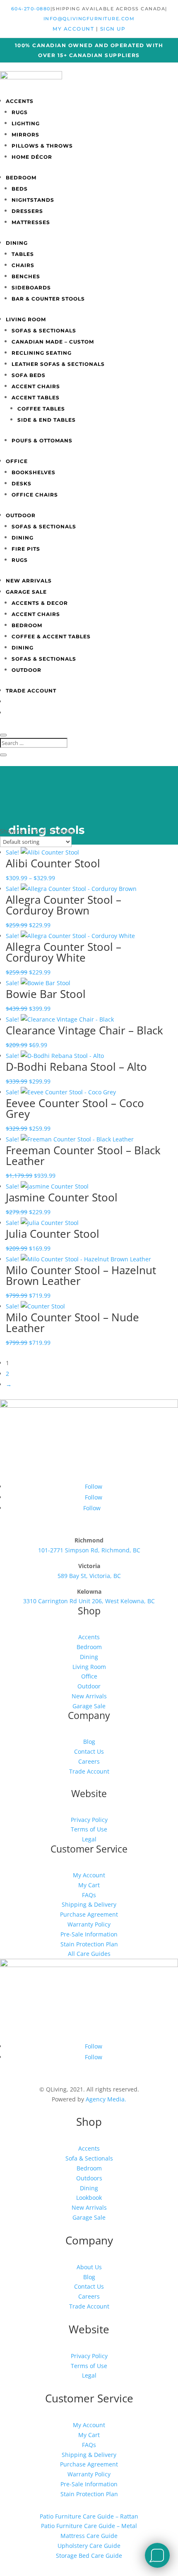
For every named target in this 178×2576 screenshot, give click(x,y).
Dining (17, 243)
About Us (89, 2267)
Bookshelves (34, 472)
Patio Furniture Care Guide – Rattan (89, 2516)
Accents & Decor (40, 603)
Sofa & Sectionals (89, 2158)
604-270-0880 (31, 9)
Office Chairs (35, 495)
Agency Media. (106, 2099)
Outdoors (89, 2178)
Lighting (26, 123)
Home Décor (32, 157)
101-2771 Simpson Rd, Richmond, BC (89, 1550)
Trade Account (31, 691)
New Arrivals (29, 581)
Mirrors (25, 135)
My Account (89, 1875)
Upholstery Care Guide (89, 2546)
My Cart (89, 1885)
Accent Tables (36, 398)
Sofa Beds (29, 375)
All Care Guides (89, 1954)
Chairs (23, 265)
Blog (89, 1742)
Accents (20, 101)
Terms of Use (89, 1829)
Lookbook (89, 2198)
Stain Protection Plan (89, 1944)
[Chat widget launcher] (157, 2555)
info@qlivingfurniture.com (89, 19)
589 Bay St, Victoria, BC (89, 1576)
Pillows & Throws (42, 146)
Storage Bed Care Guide (89, 2556)
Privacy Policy (89, 1820)
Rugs (20, 112)
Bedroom (21, 178)
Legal (89, 1839)
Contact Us (89, 1751)
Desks (22, 483)
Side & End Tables (47, 420)
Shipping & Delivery (89, 1904)
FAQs (89, 1895)
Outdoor (21, 515)
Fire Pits (26, 549)
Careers (89, 1761)
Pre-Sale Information (89, 1934)
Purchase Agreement (89, 1914)
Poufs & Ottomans (42, 440)
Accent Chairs (36, 386)
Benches (26, 276)
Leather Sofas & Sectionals (58, 364)
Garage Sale (26, 592)
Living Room (26, 319)
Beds (20, 189)
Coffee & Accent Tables (51, 636)
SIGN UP (113, 29)
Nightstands (33, 200)
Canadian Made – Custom (53, 342)
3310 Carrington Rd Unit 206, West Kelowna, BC (89, 1601)
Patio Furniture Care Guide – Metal (89, 2526)
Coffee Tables (41, 409)
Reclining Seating (42, 353)
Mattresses (31, 222)
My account (74, 29)
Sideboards (31, 288)
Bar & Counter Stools (48, 299)
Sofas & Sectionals (44, 331)
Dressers (27, 211)
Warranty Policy (89, 1924)
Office (17, 461)
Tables (23, 254)
